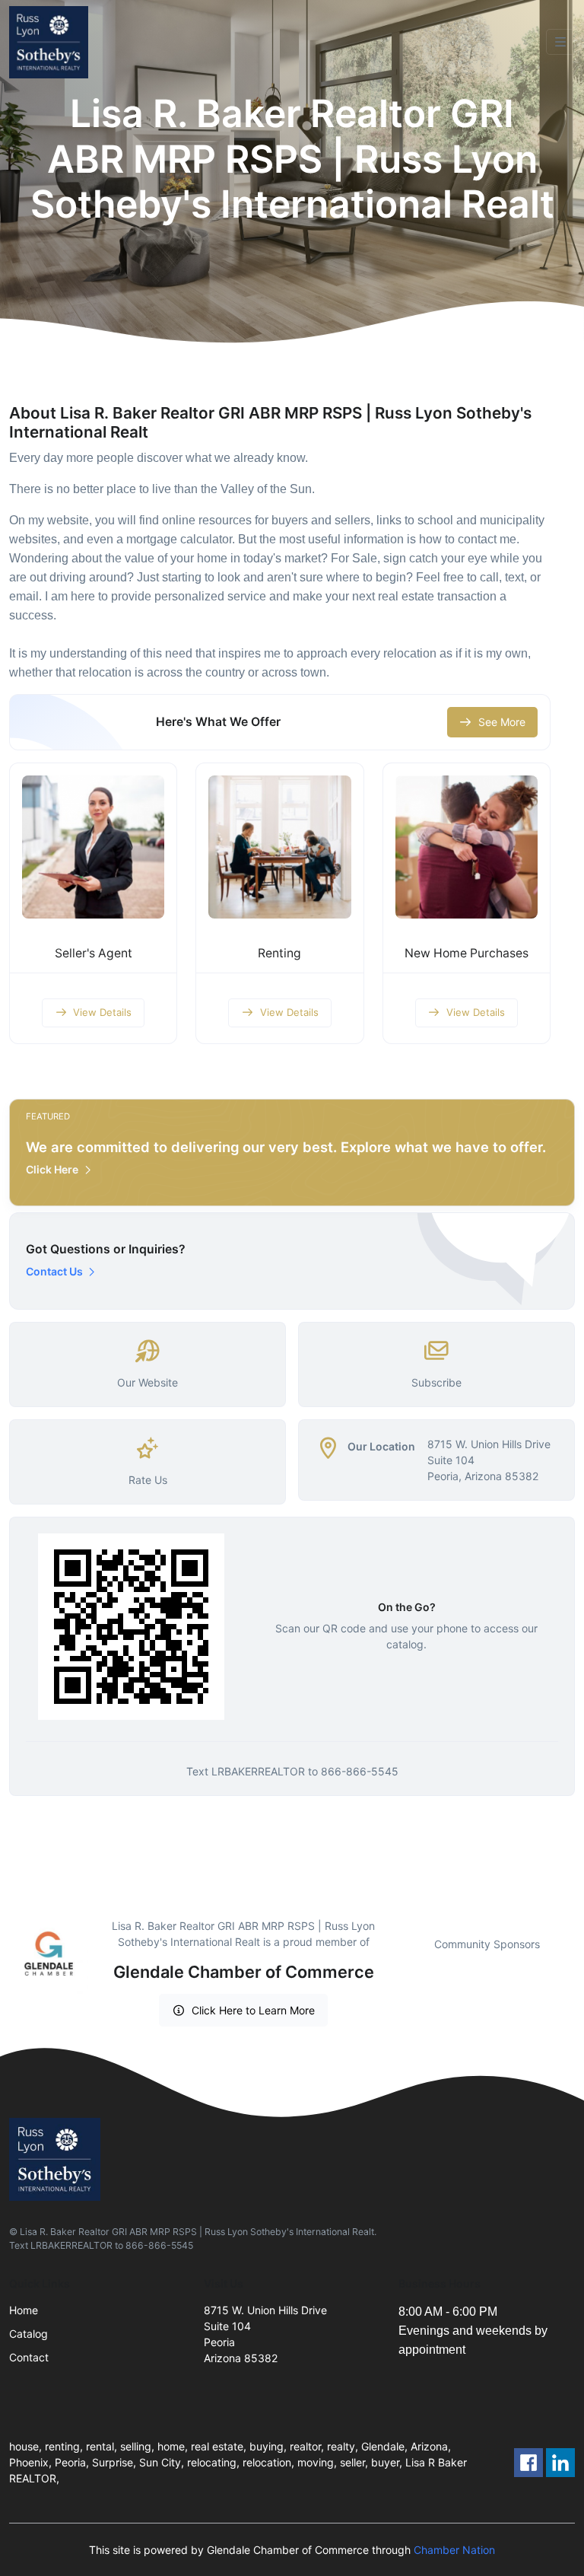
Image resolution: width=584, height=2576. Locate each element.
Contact (29, 2357)
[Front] (52, 42)
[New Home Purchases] (467, 847)
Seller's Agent (94, 953)
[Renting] (279, 847)
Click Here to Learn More (253, 2010)
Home (24, 2310)
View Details (102, 1012)
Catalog (29, 2334)
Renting (279, 953)
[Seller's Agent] (93, 847)
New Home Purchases (467, 953)
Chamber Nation (454, 2550)
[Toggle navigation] (560, 42)
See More (502, 722)
